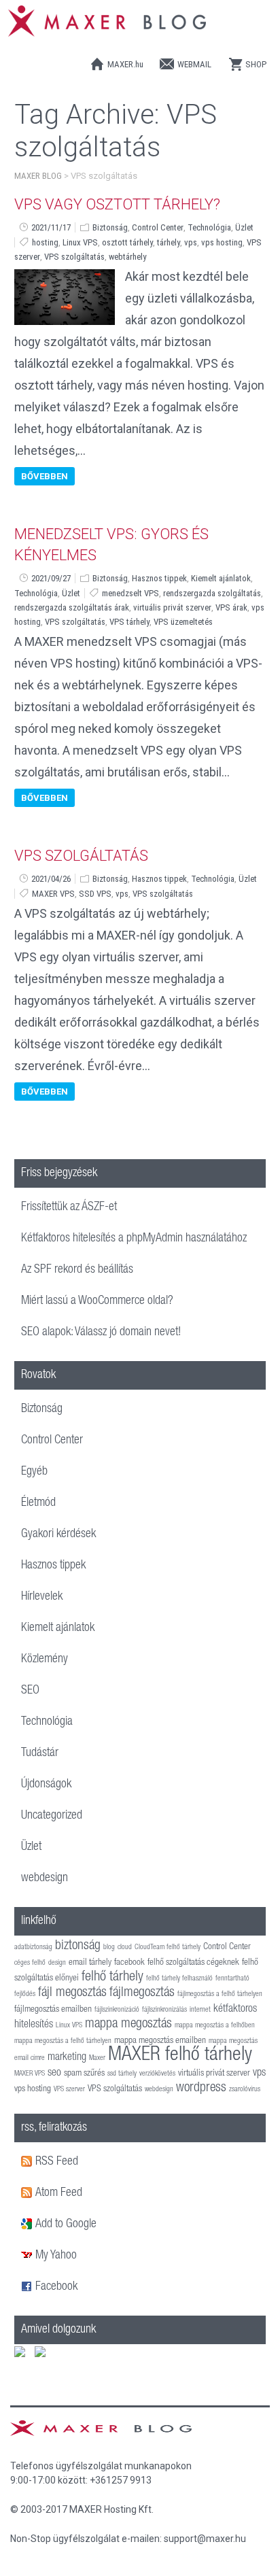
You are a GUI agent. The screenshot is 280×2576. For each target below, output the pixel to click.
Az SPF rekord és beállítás (77, 1270)
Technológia (209, 227)
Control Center (158, 227)
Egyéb (34, 1472)
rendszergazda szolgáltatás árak (72, 607)
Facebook (56, 2287)
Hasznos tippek (159, 578)
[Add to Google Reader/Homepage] (28, 2225)
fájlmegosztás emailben (53, 2010)
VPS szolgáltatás (74, 257)
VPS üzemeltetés (183, 622)
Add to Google (66, 2225)
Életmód (38, 1503)
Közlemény (45, 1660)
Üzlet (244, 227)
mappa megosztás (128, 2025)
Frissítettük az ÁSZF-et (69, 1207)
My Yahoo (56, 2256)
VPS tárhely (129, 622)
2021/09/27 (51, 578)
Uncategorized (52, 1816)
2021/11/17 (51, 227)
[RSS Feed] (28, 2162)
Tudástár (40, 1753)
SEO (30, 1691)
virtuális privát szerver (172, 607)
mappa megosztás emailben (160, 2041)
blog (109, 1947)
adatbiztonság (33, 1947)
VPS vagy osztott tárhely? (117, 204)
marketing (67, 2058)
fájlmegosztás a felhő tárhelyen (220, 1994)
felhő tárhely (112, 1977)
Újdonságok (46, 1785)
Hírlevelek (42, 1597)
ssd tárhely (122, 2074)
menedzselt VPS (130, 593)
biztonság (78, 1946)
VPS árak (231, 607)
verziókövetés (157, 2074)
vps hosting (222, 242)
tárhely (169, 242)
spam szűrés (84, 2074)
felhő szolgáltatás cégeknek (193, 1963)
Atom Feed (59, 2193)
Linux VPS (80, 242)
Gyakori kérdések (58, 1534)
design (57, 1963)
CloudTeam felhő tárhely (168, 1947)
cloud (125, 1947)
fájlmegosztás (142, 1993)
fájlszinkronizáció (117, 2010)
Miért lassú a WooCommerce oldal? (97, 1301)
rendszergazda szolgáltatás (212, 593)
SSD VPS (95, 894)
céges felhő (30, 1963)
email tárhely (90, 1963)
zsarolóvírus (245, 2090)
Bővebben (45, 476)
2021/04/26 (51, 879)
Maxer (97, 2058)
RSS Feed (57, 2162)
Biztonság (110, 227)
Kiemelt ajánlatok (221, 578)
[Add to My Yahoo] (28, 2256)
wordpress (201, 2089)
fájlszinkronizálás (164, 2010)
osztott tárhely (127, 242)
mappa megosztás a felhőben (215, 2026)
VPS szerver (69, 2090)
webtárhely (127, 257)
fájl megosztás (72, 1993)
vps (191, 242)
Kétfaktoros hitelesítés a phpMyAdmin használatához (134, 1239)
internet (200, 2010)
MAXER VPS (53, 894)
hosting (45, 242)
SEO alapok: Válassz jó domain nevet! (101, 1333)
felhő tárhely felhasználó (179, 1979)
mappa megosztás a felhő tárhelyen (63, 2041)
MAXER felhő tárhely (180, 2056)
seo (54, 2073)
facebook (129, 1963)
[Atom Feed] (28, 2193)
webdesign (45, 1878)
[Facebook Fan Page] (28, 2287)
